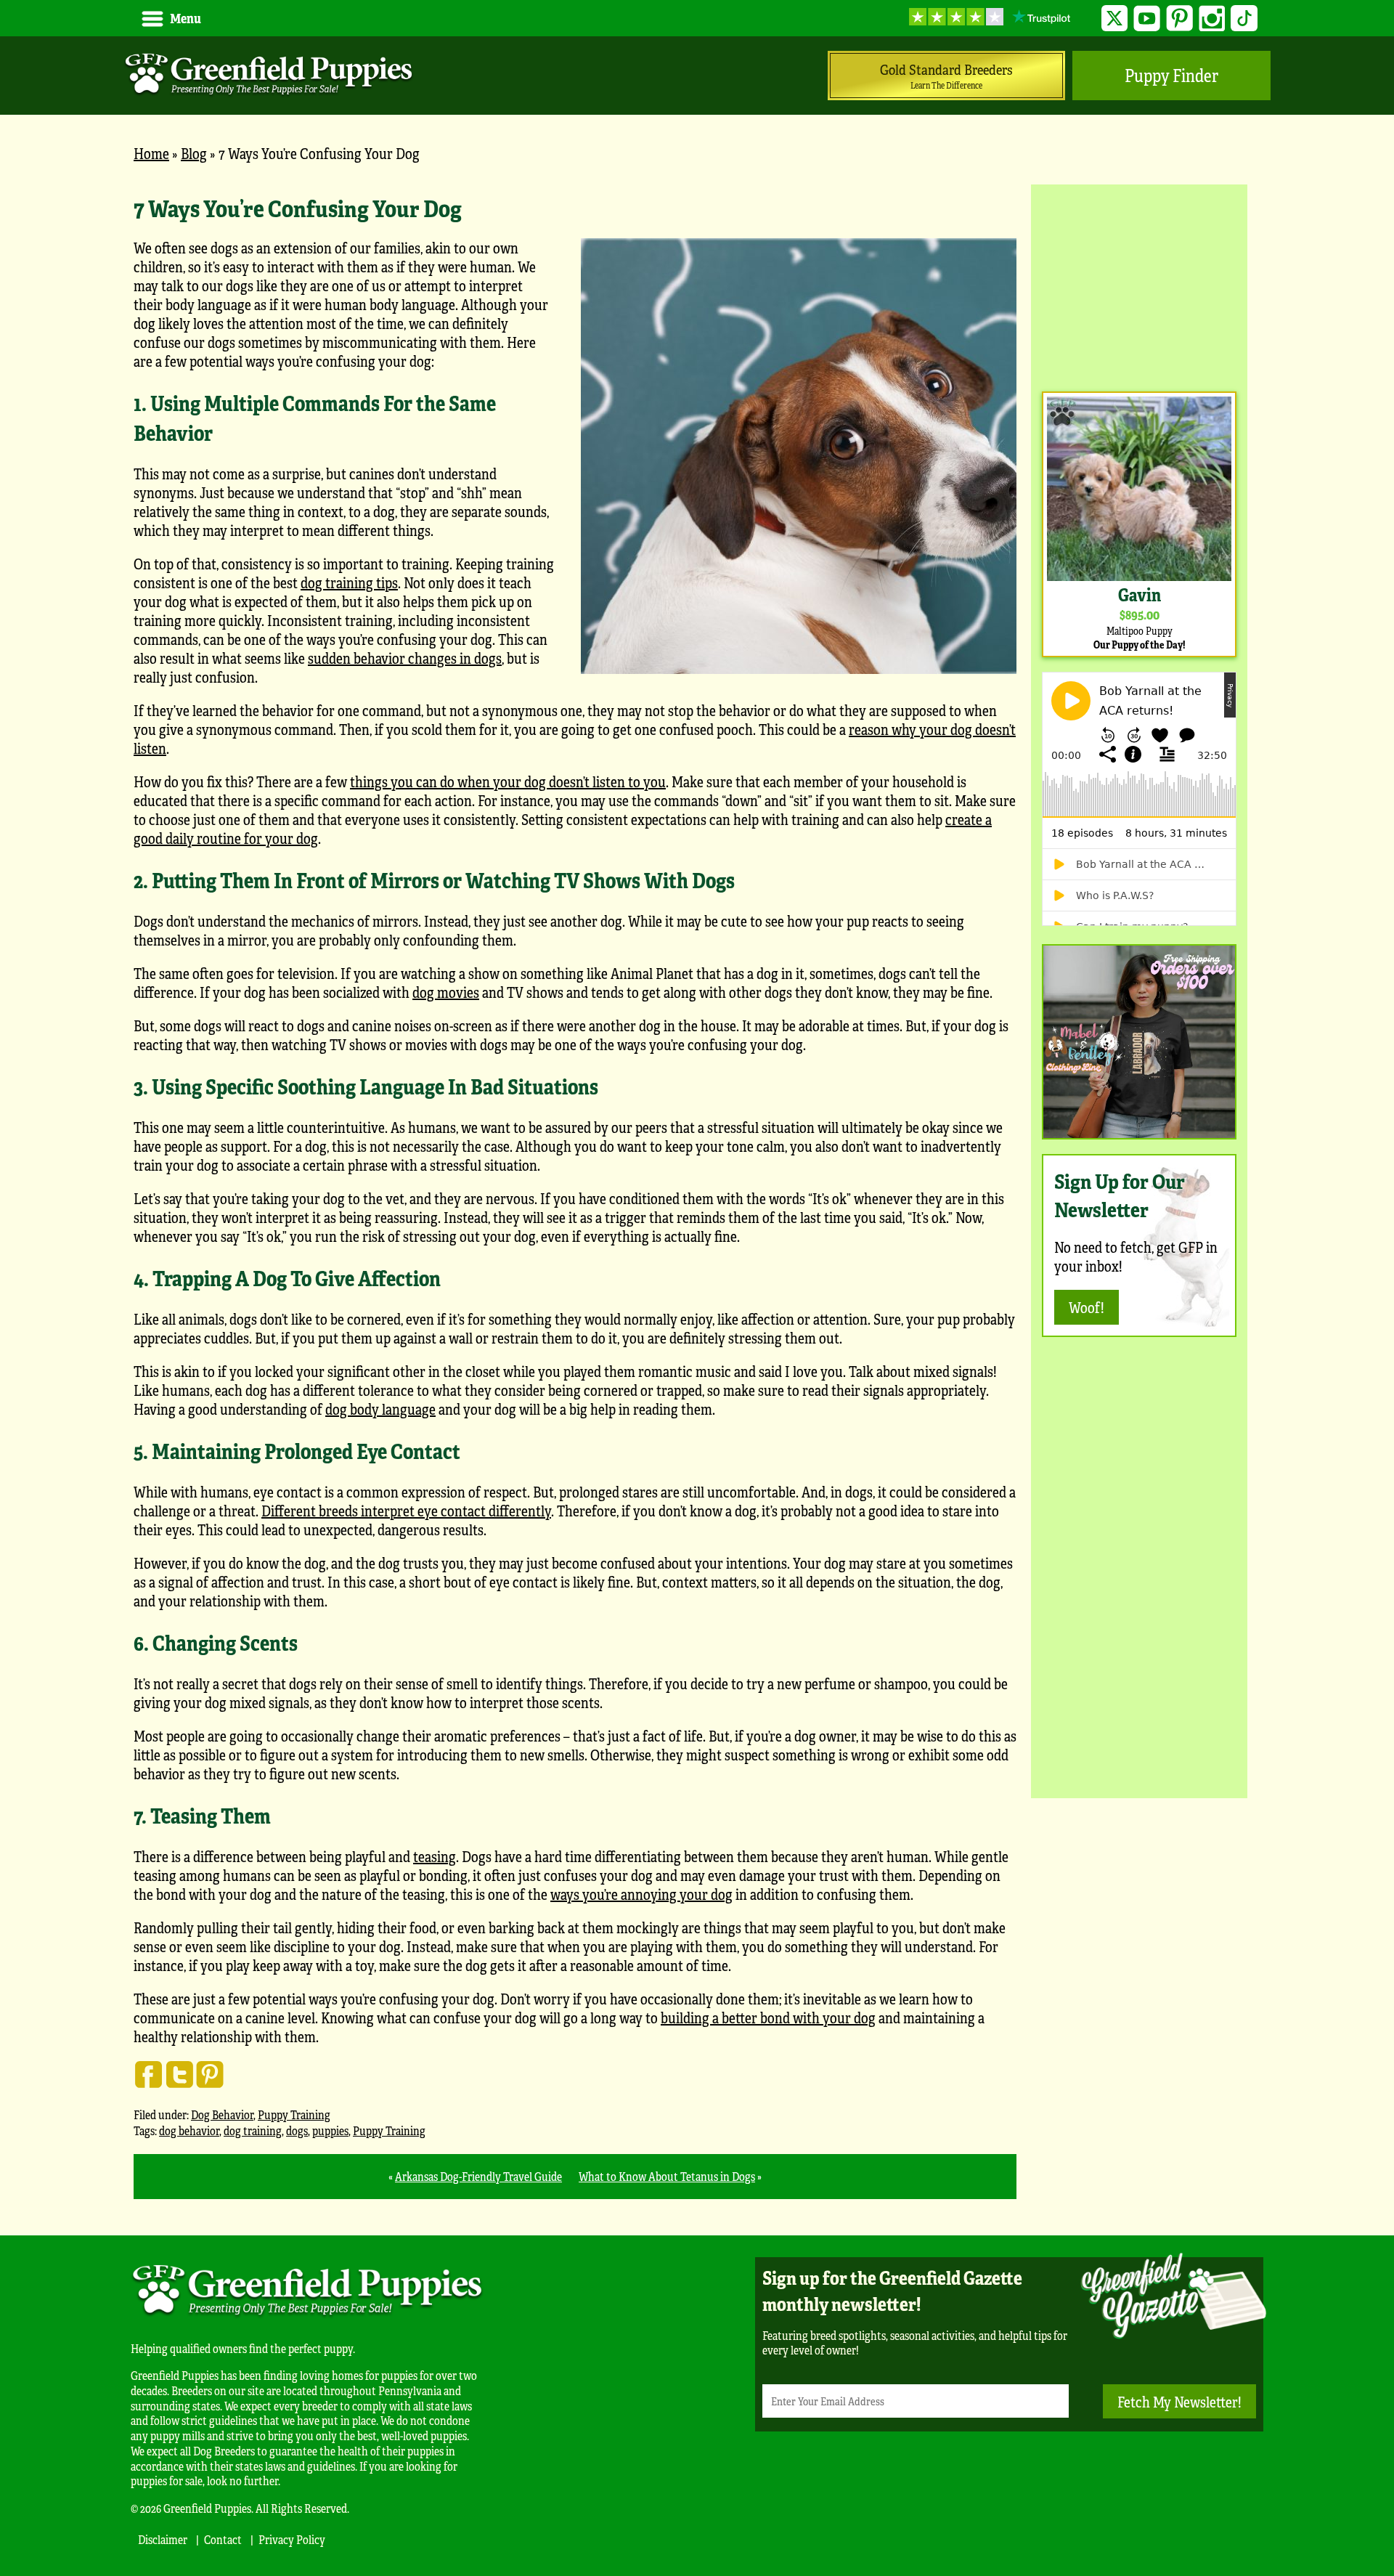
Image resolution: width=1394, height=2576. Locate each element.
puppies (330, 2130)
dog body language (380, 1409)
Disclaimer (163, 2539)
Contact (223, 2539)
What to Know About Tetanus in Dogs (667, 2176)
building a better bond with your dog (768, 2017)
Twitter (1115, 19)
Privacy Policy (292, 2539)
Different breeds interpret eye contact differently (406, 1510)
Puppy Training (294, 2114)
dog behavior (189, 2130)
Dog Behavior (222, 2114)
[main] (575, 1195)
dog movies (446, 992)
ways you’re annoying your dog (641, 1894)
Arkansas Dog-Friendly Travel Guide (478, 2176)
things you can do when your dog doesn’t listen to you (508, 781)
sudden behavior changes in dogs (405, 658)
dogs (297, 2130)
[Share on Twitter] (179, 2074)
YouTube (1147, 19)
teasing (435, 1856)
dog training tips (349, 582)
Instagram (1212, 19)
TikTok (1244, 19)
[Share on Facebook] (149, 2074)
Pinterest (1179, 19)
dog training (253, 2130)
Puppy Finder (1171, 75)
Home (151, 153)
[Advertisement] (1139, 286)
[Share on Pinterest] (210, 2074)
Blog (194, 153)
